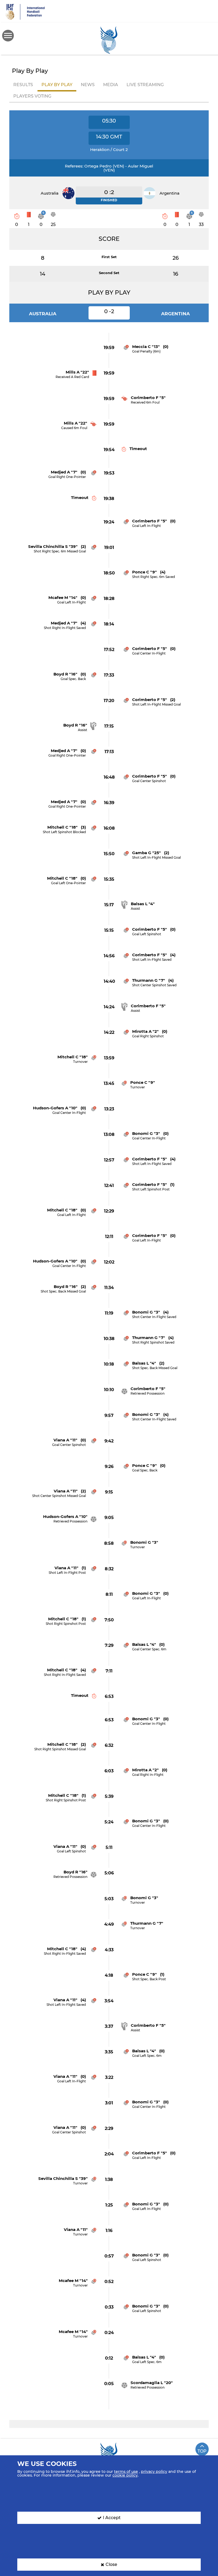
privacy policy (154, 2472)
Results (23, 85)
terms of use (126, 2472)
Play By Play (57, 85)
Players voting (32, 96)
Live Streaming (145, 85)
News (88, 85)
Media (111, 85)
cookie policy (125, 2475)
